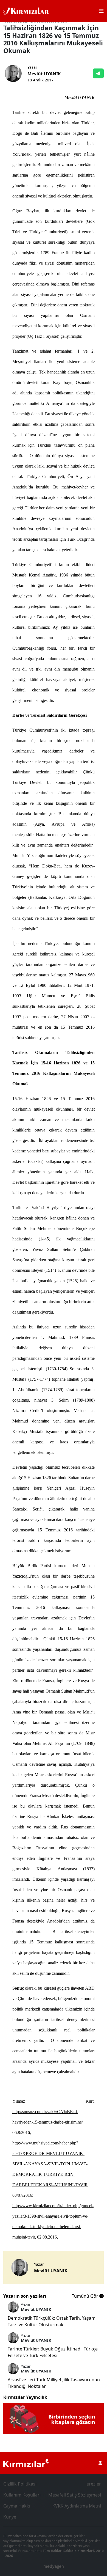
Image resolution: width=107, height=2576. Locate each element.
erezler (94, 2484)
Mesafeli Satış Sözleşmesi (75, 2495)
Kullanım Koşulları (22, 2495)
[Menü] (101, 11)
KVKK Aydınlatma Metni (77, 2506)
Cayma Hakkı (17, 2506)
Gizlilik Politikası (20, 2484)
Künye (10, 2517)
